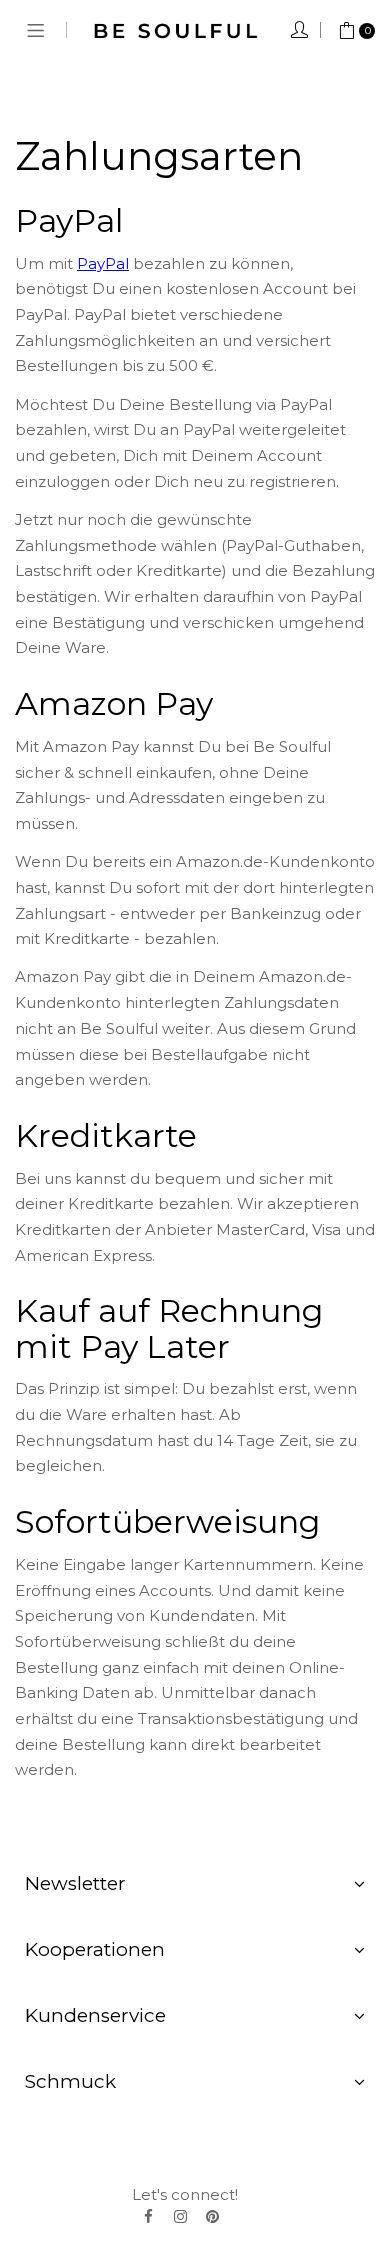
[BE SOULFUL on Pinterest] (212, 2216)
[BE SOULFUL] (175, 30)
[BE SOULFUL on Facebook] (148, 2216)
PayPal (103, 263)
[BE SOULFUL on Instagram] (180, 2216)
